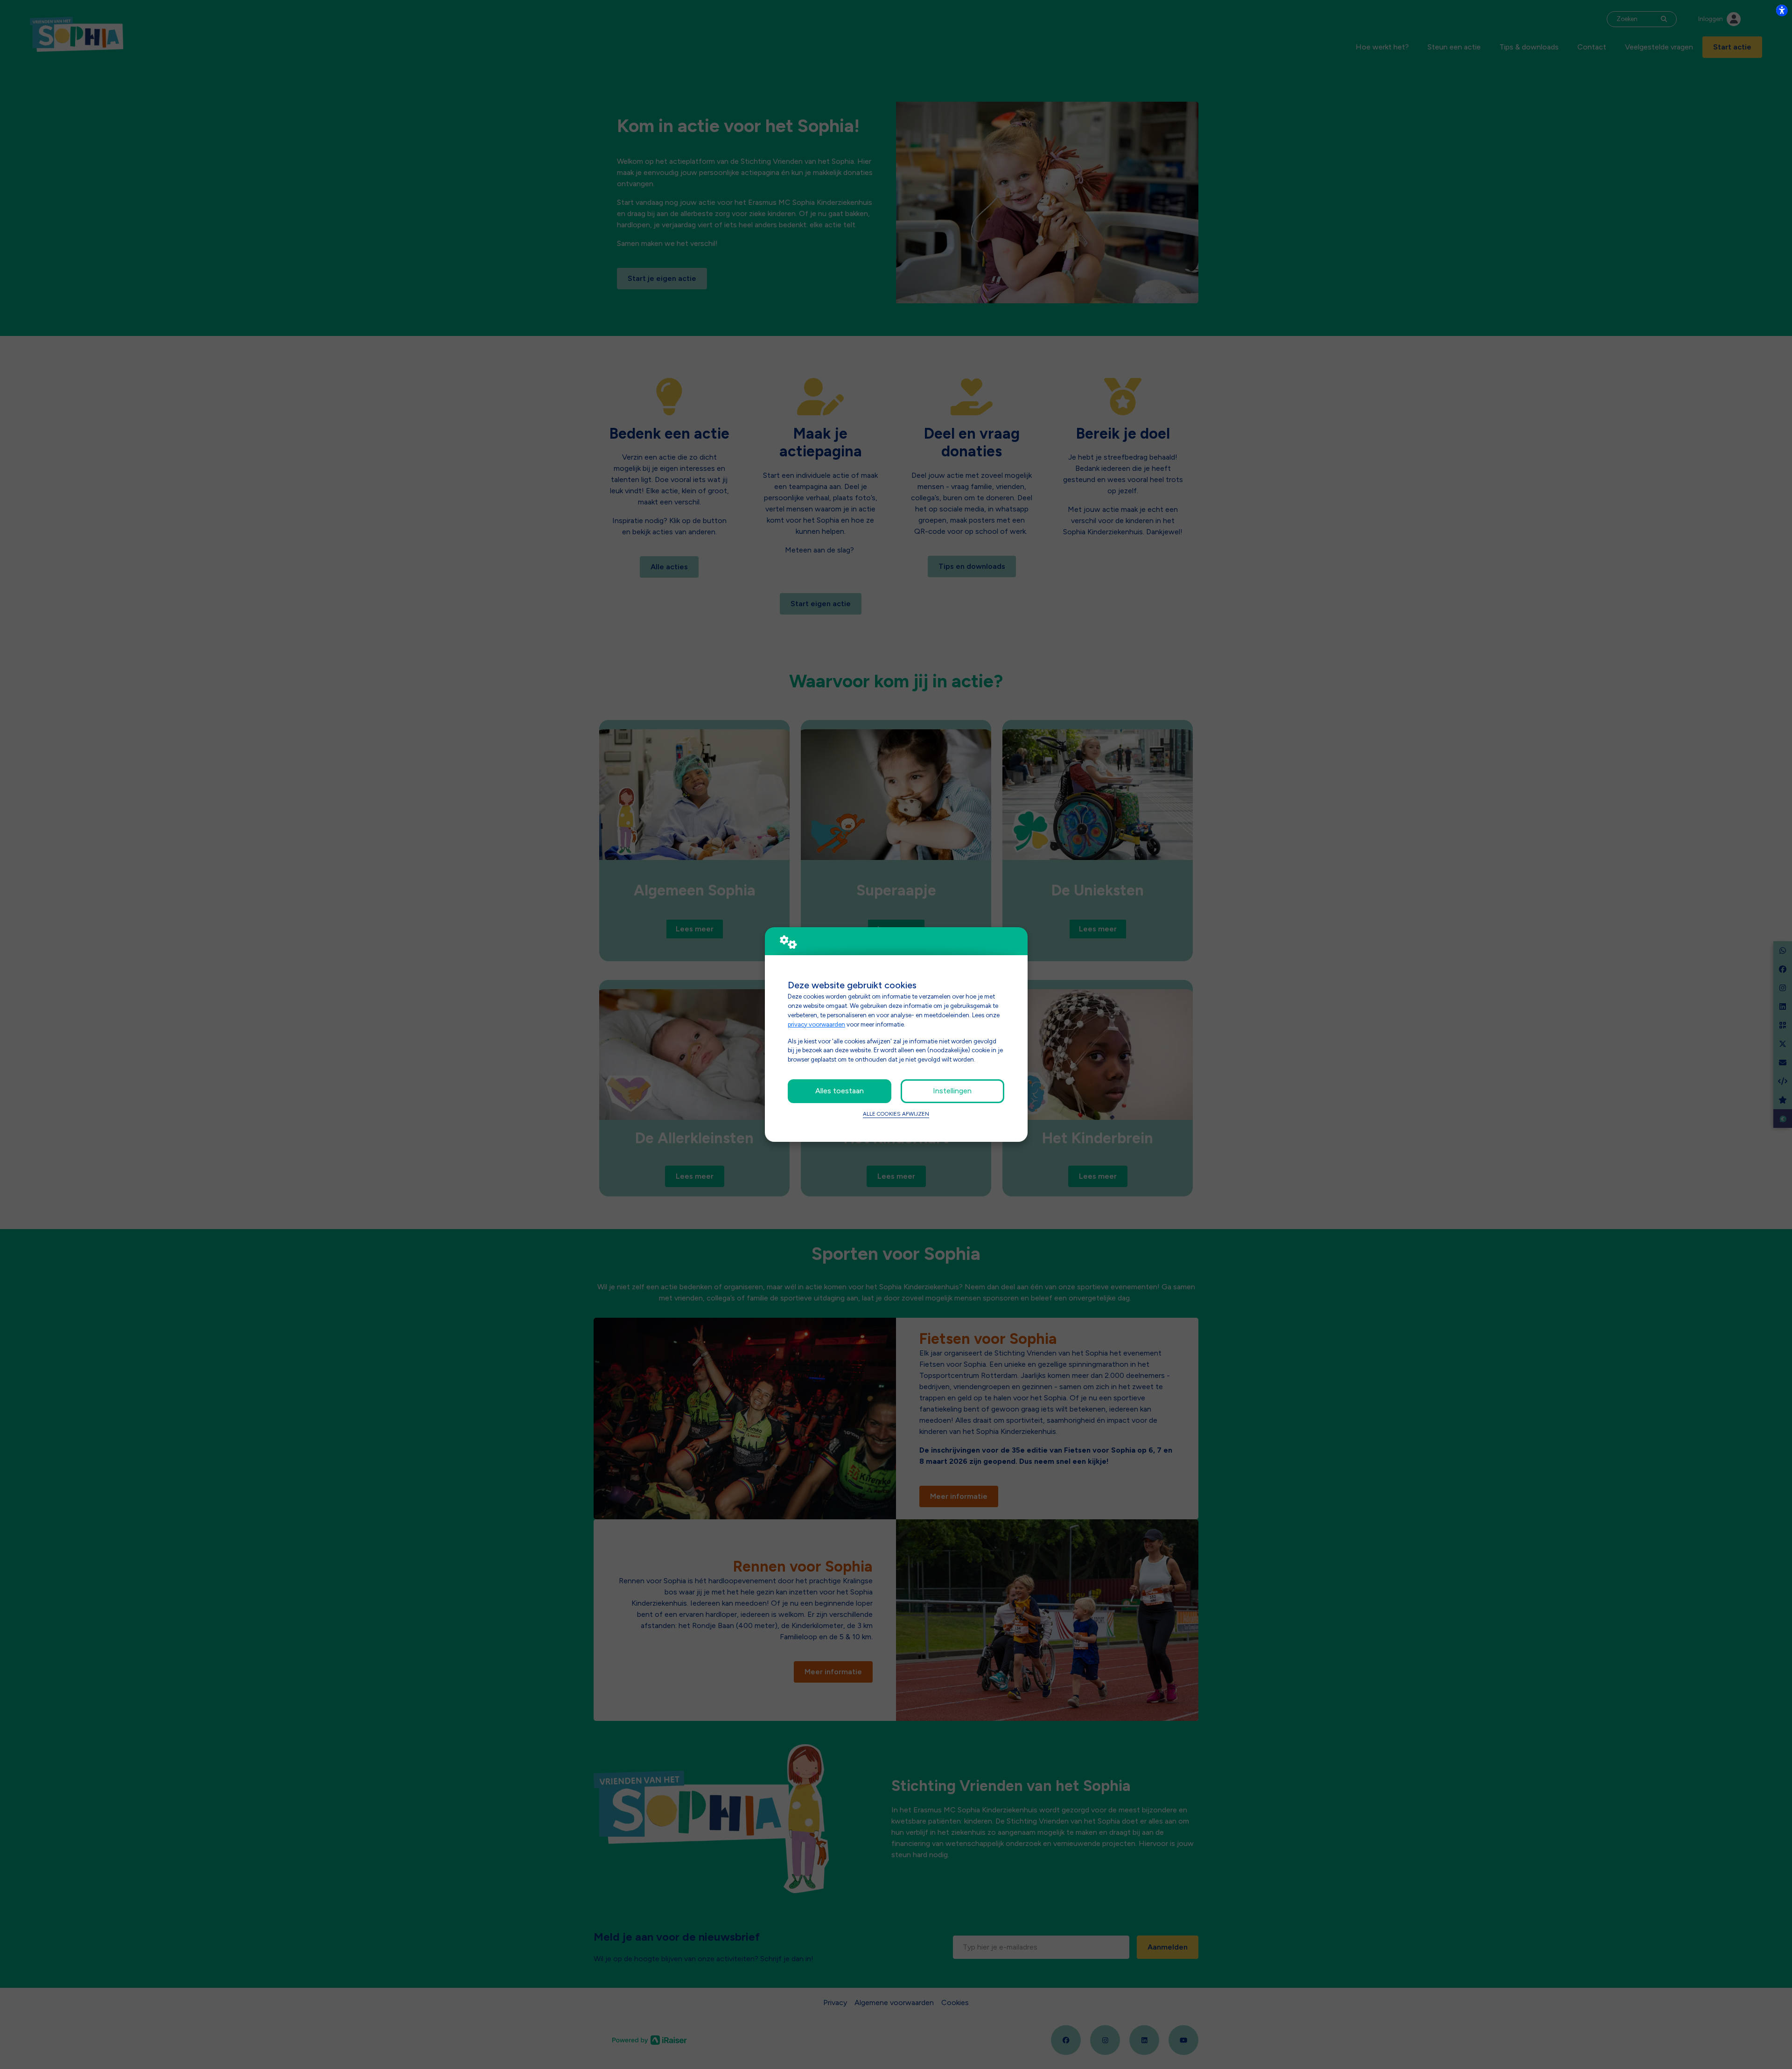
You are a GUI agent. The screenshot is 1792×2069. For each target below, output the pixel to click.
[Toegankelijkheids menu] (1782, 10)
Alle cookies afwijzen (896, 1114)
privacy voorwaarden (816, 1024)
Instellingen (952, 1091)
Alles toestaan (840, 1091)
